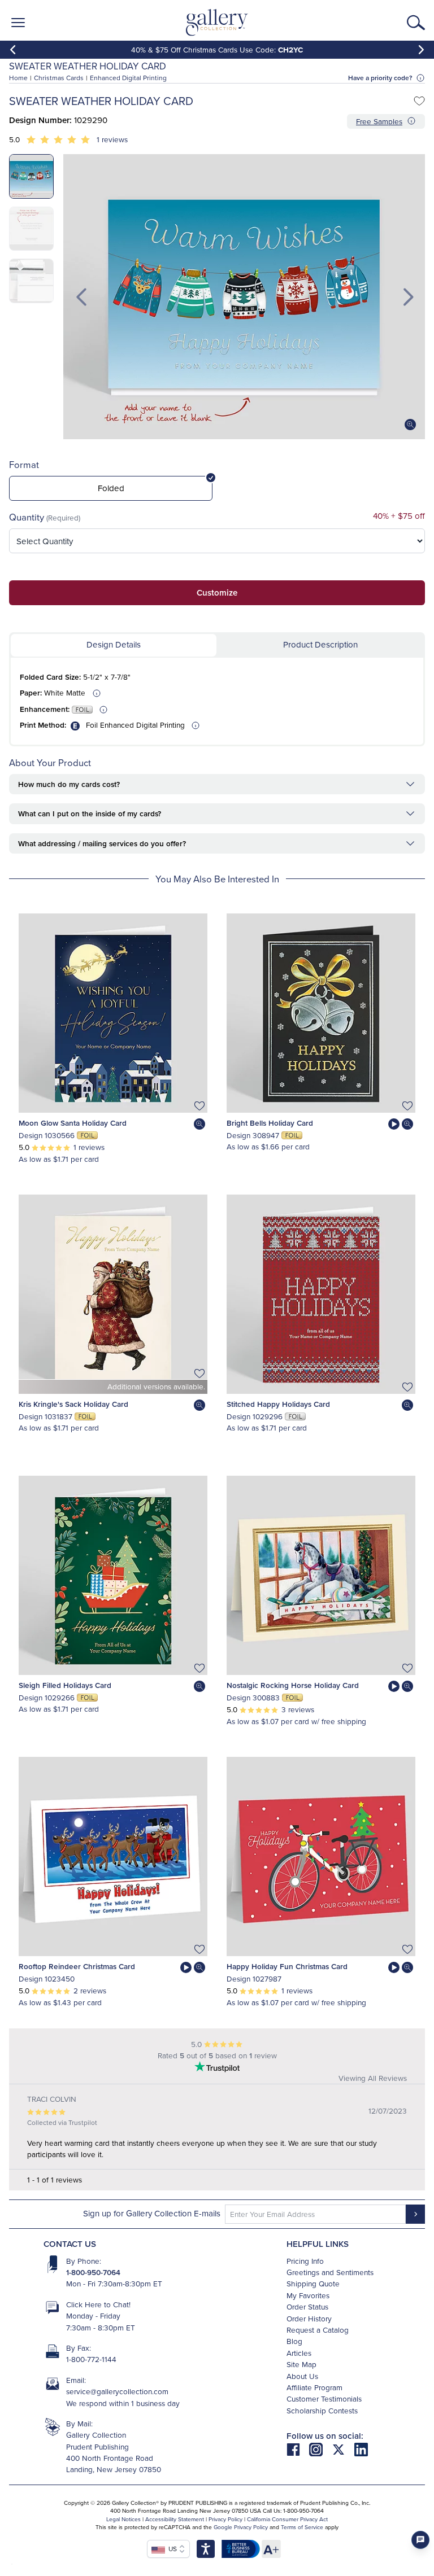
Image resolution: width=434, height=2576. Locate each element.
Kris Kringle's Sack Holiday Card (73, 1404)
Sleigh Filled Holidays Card (65, 1685)
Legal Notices (123, 2519)
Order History (309, 2318)
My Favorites (308, 2295)
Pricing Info (305, 2261)
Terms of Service (302, 2527)
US (171, 2549)
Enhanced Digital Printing (128, 78)
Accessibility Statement (175, 2519)
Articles (299, 2353)
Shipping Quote (313, 2283)
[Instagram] (320, 2449)
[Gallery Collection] (217, 23)
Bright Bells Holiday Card (270, 1123)
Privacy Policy (225, 2519)
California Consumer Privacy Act (287, 2519)
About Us (302, 2376)
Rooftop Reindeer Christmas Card (77, 1966)
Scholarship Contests (322, 2410)
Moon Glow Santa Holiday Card (73, 1123)
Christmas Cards (59, 78)
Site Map (301, 2364)
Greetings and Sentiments (330, 2272)
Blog (294, 2341)
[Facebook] (298, 2449)
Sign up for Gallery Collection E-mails (152, 2213)
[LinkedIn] (361, 2449)
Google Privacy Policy (241, 2527)
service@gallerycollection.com (117, 2391)
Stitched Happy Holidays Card (278, 1404)
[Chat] (420, 2540)
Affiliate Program (314, 2387)
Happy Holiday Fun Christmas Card (287, 1966)
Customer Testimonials (324, 2398)
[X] (343, 2449)
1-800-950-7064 (93, 2272)
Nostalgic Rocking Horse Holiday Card (293, 1685)
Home (18, 78)
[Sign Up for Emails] (415, 2214)
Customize (217, 592)
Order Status (307, 2306)
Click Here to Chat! (98, 2304)
